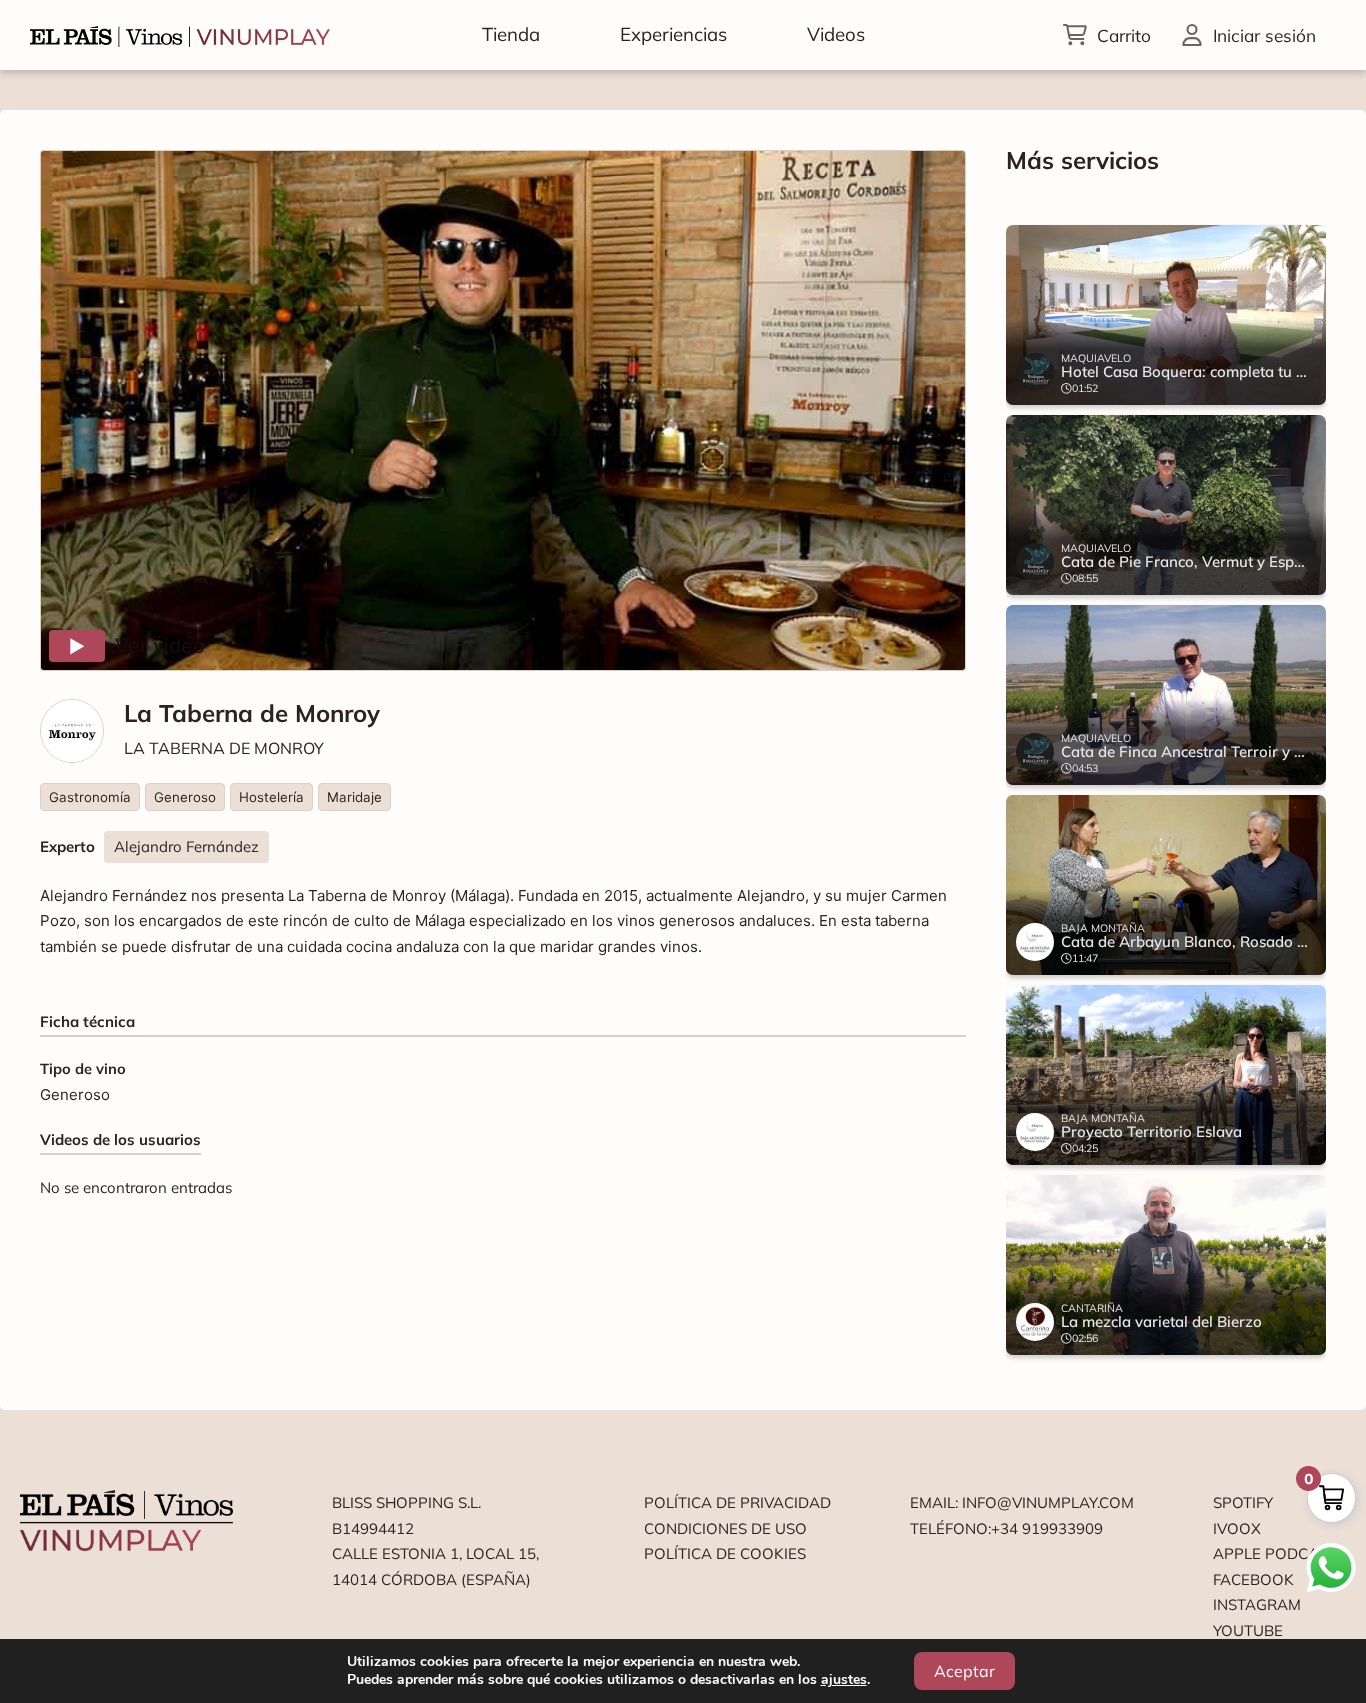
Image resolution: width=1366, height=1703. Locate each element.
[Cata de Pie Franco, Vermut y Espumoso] (1166, 505)
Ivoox (1237, 1528)
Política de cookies (725, 1553)
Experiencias (673, 34)
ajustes (844, 1680)
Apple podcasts (1279, 1553)
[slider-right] (1276, 790)
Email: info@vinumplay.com (1022, 1502)
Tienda (511, 34)
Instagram (1257, 1604)
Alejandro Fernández (186, 846)
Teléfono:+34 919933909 (1006, 1528)
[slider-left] (1056, 790)
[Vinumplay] (180, 34)
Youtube (1248, 1630)
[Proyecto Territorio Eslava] (1166, 1075)
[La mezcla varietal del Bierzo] (1166, 1265)
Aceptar (964, 1671)
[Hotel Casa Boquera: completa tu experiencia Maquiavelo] (1166, 315)
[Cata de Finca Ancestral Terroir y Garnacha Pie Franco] (1166, 695)
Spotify (1243, 1502)
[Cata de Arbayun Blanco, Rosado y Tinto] (1166, 885)
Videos (836, 34)
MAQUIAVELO (1096, 358)
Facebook (1253, 1579)
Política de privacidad (737, 1502)
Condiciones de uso (725, 1528)
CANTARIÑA (1092, 1308)
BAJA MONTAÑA (1103, 928)
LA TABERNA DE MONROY (224, 748)
